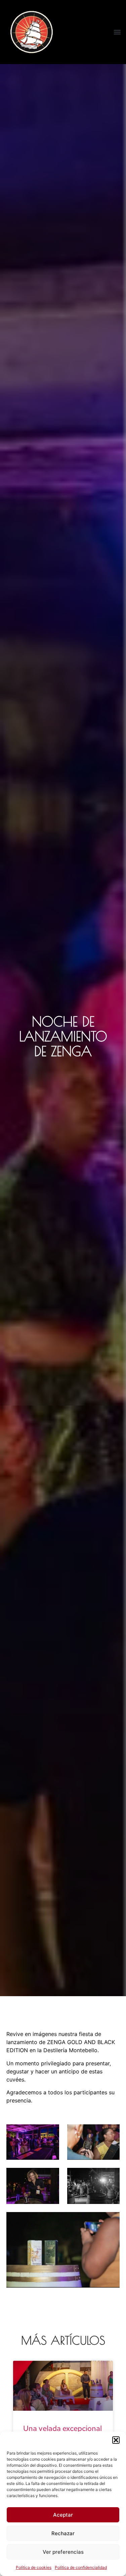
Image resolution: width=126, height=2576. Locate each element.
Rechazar (63, 2533)
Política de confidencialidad (81, 2567)
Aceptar (63, 2515)
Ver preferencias (63, 2552)
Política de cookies (34, 2567)
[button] (116, 2440)
